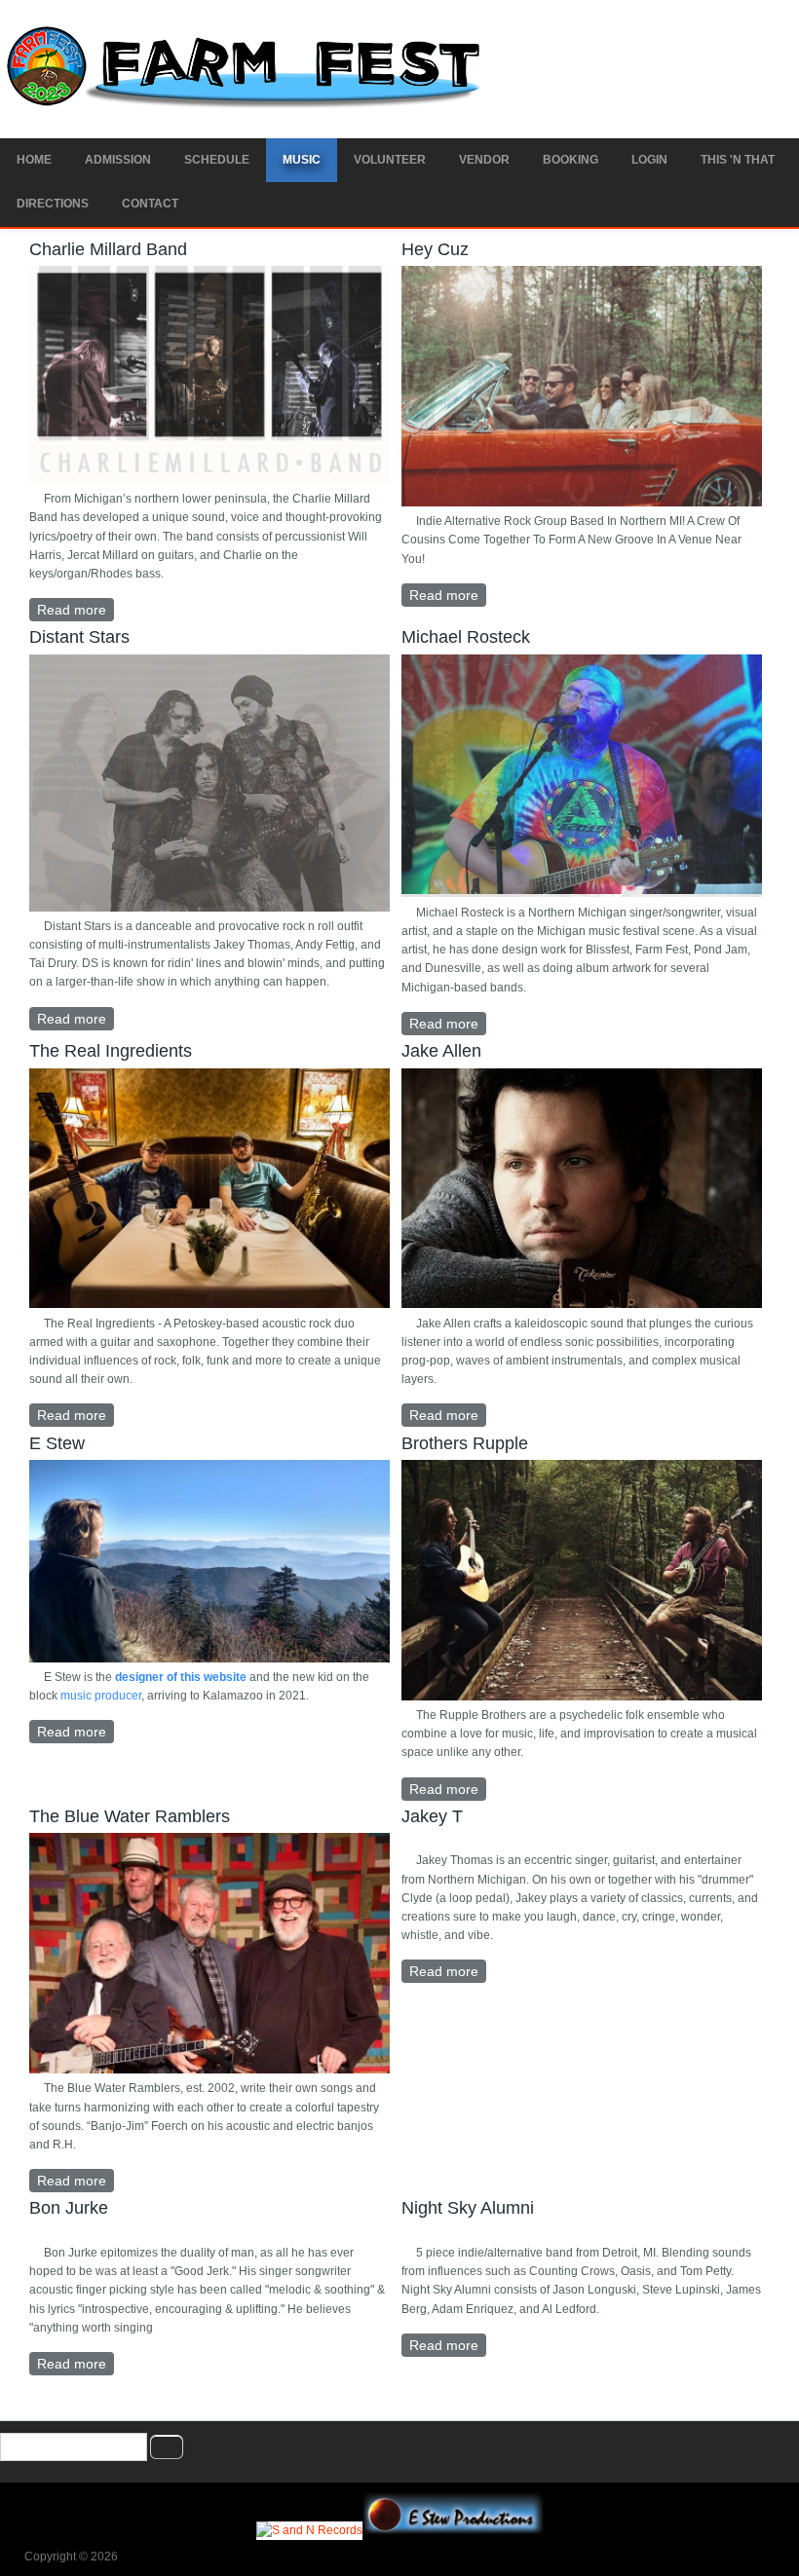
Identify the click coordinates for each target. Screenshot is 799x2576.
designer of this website (181, 1677)
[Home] (247, 104)
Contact (150, 204)
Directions (53, 204)
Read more (76, 610)
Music (302, 160)
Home (34, 160)
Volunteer (390, 160)
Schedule (217, 160)
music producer (101, 1696)
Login (649, 160)
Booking (571, 160)
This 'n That (738, 160)
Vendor (484, 160)
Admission (118, 160)
